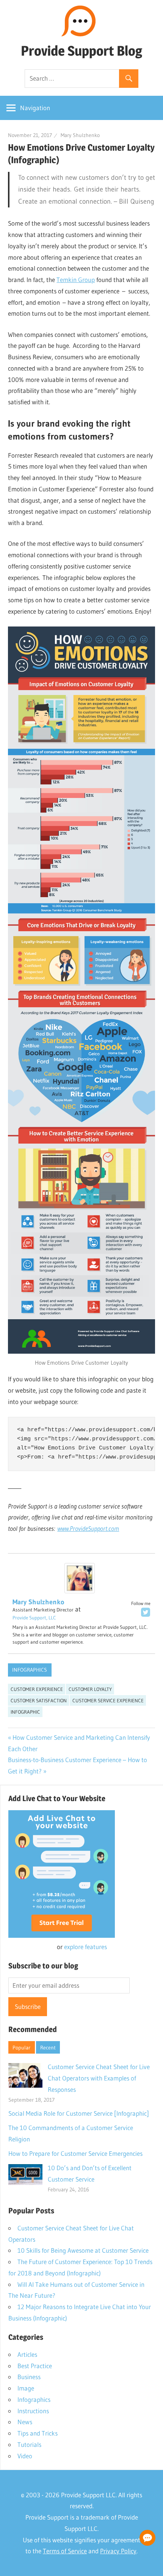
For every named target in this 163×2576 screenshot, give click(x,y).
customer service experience (108, 1700)
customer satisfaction (39, 1700)
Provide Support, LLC (34, 1618)
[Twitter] (146, 1612)
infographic (25, 1712)
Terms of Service (65, 2551)
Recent (48, 2048)
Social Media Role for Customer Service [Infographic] (79, 2113)
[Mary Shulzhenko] (80, 1591)
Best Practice (35, 2366)
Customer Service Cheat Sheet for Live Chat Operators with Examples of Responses (99, 2078)
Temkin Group (76, 280)
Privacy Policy (118, 2551)
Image (26, 2388)
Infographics (30, 1670)
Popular (21, 2048)
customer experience (37, 1689)
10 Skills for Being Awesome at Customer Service (83, 2250)
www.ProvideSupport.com (88, 1528)
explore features (85, 1947)
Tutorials (29, 2444)
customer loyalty (90, 1689)
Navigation (35, 108)
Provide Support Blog (81, 51)
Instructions (33, 2411)
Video (25, 2456)
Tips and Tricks (38, 2433)
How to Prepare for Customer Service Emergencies (75, 2153)
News (25, 2422)
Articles (27, 2354)
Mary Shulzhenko (80, 135)
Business (29, 2377)
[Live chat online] (147, 2538)
